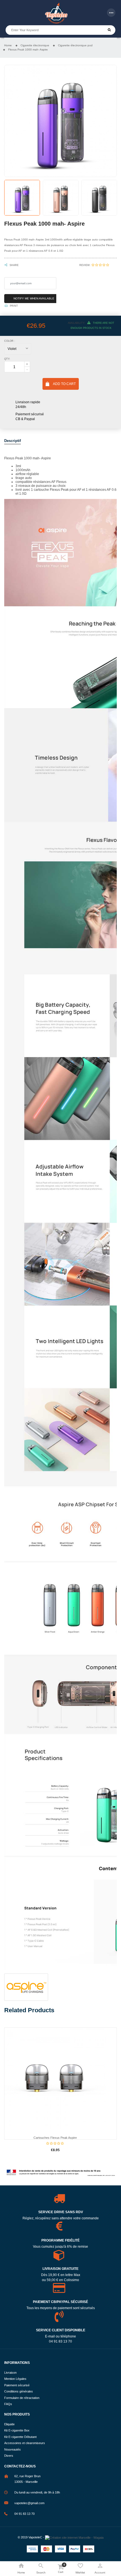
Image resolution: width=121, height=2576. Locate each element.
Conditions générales (19, 2391)
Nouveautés (13, 2449)
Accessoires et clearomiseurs (25, 2443)
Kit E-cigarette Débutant (20, 2437)
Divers (9, 2456)
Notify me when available (34, 298)
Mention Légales (15, 2379)
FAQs (8, 2404)
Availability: (76, 323)
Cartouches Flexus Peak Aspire (55, 2138)
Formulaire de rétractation (22, 2398)
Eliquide (9, 2424)
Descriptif (13, 441)
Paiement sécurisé (17, 2385)
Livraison (10, 2373)
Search (109, 30)
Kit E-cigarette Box (17, 2430)
